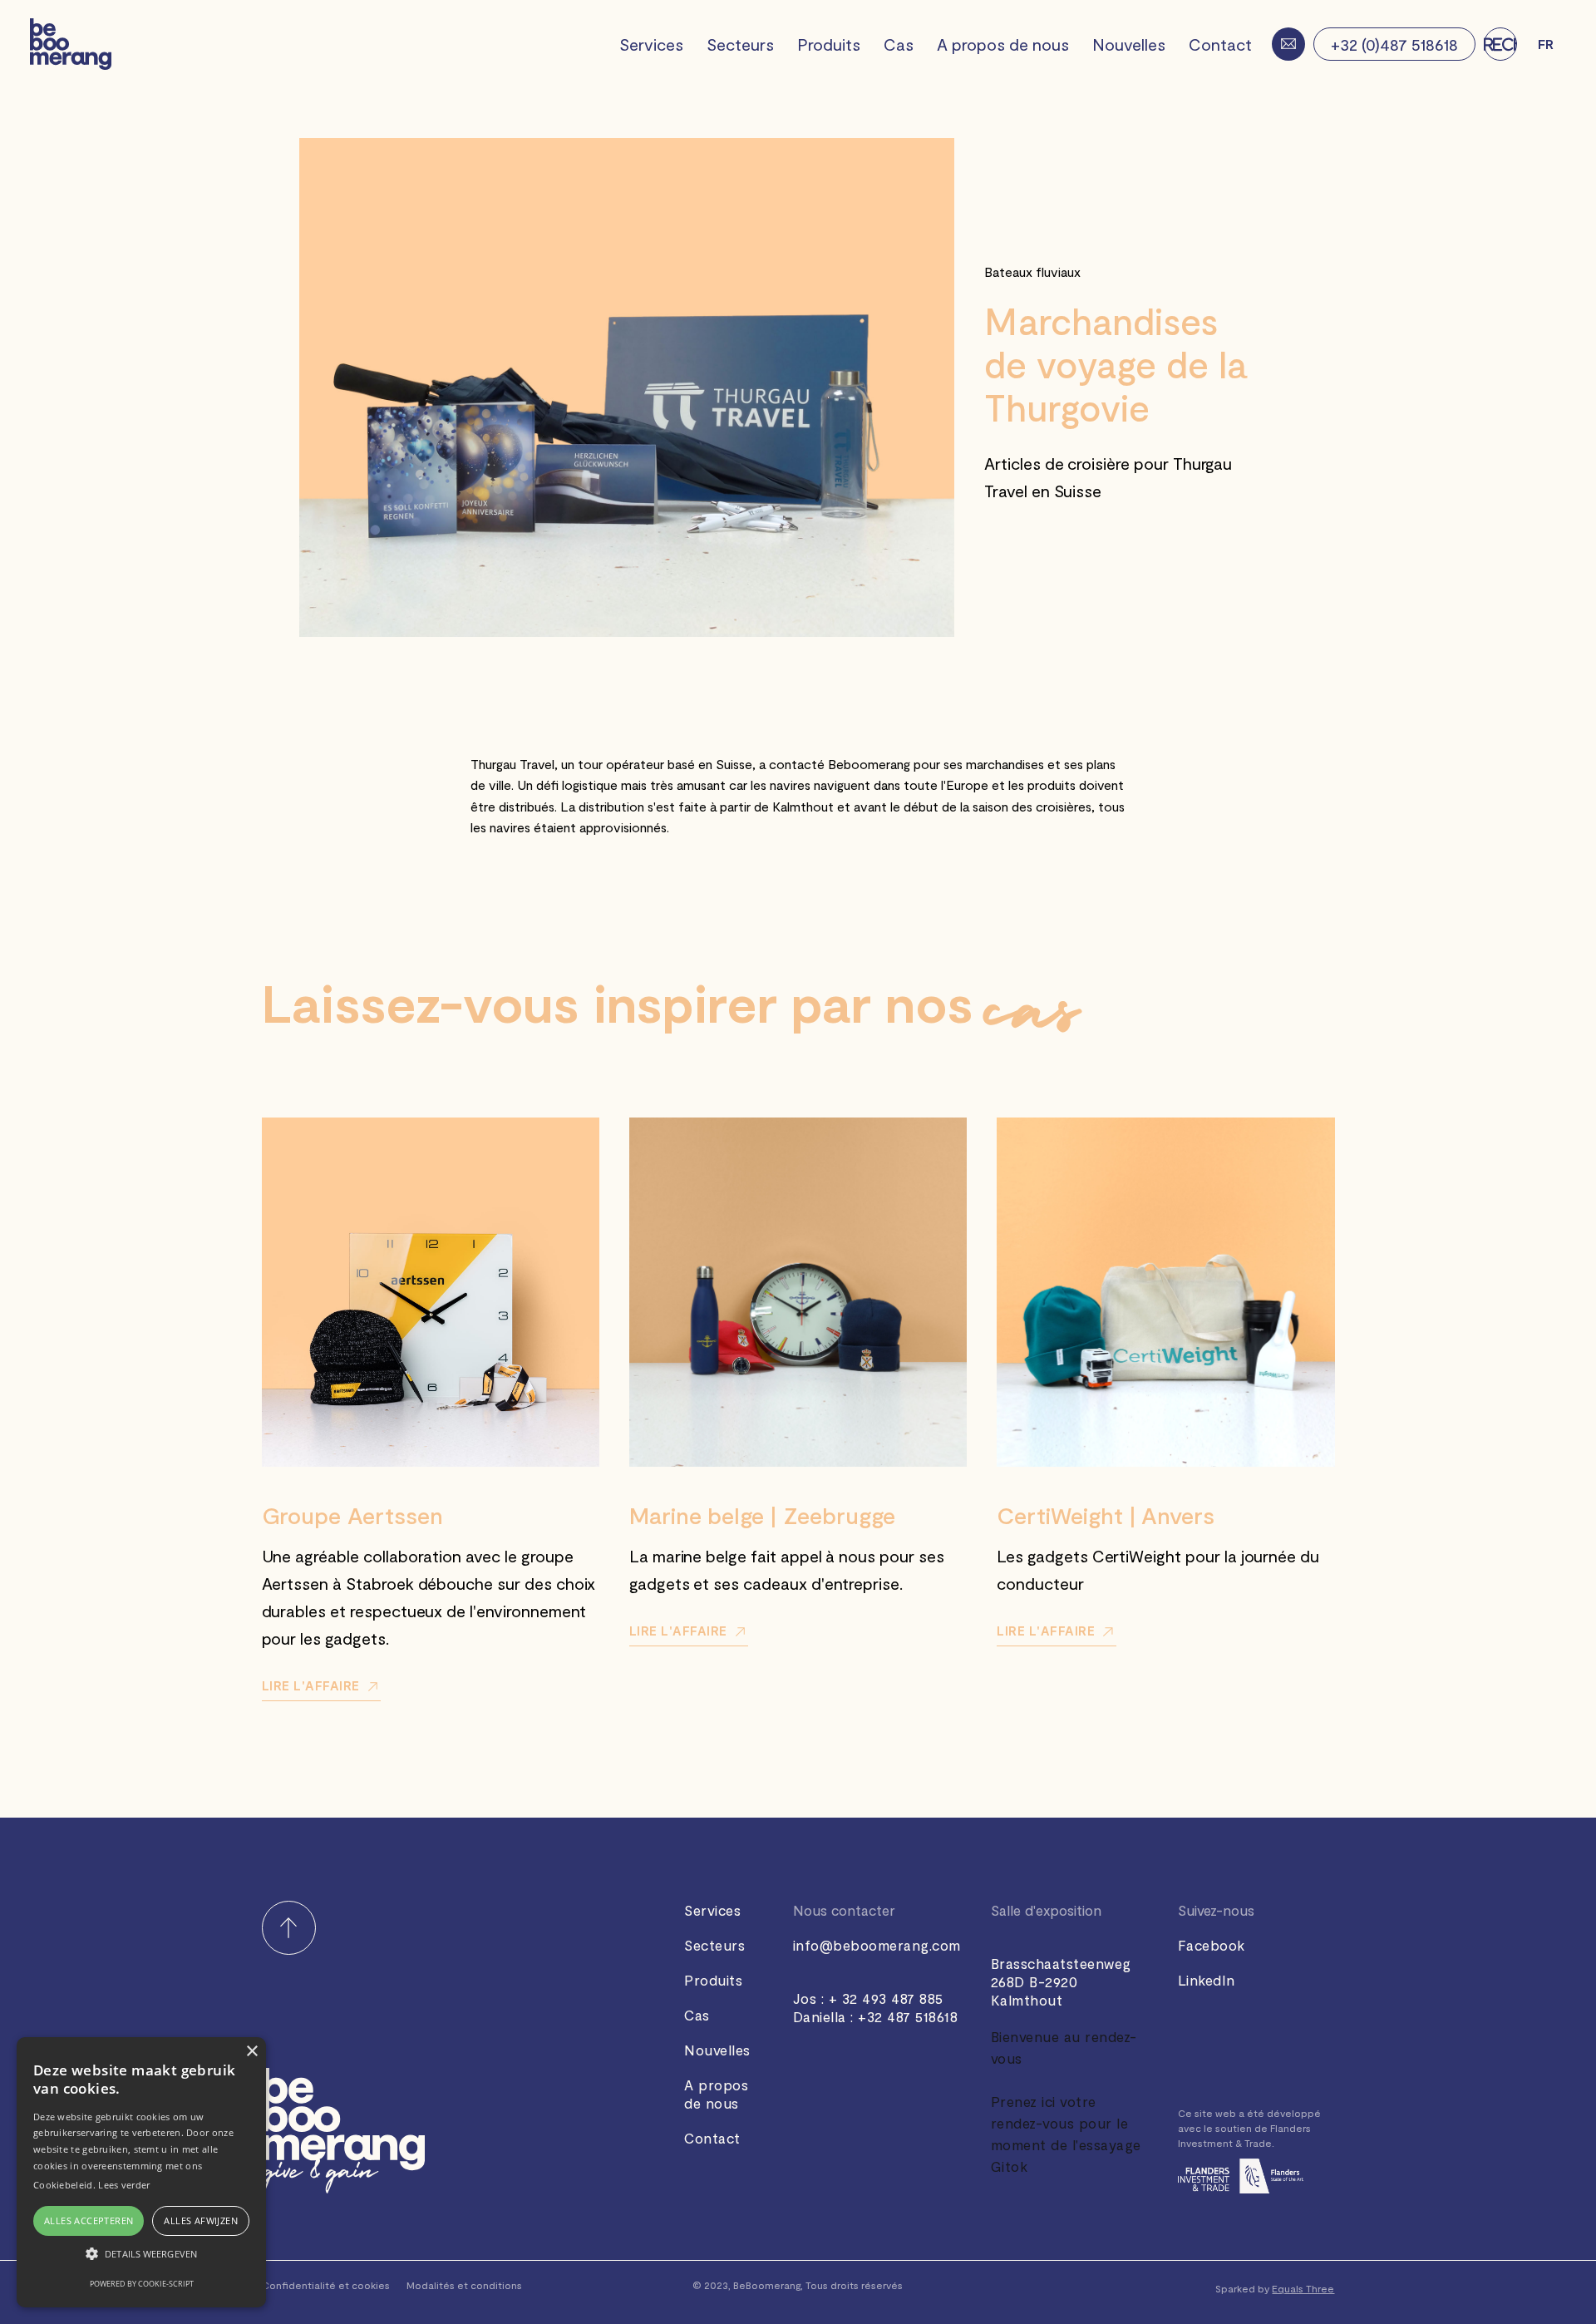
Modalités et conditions (464, 2285)
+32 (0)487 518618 (1394, 44)
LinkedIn (1207, 1980)
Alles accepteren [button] (89, 2220)
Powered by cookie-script (142, 2284)
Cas (899, 44)
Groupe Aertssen (352, 1515)
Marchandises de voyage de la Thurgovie (1116, 364)
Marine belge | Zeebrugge (762, 1515)
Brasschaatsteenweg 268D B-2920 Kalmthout (1061, 1981)
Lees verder (124, 2185)
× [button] (251, 2052)
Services (651, 44)
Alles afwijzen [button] (201, 2220)
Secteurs (740, 44)
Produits (829, 44)
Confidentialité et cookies (326, 2285)
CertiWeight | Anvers (1106, 1515)
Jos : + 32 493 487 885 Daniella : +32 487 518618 (876, 2007)
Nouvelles (1129, 44)
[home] (71, 44)
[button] (1546, 44)
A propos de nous (1003, 44)
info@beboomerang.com (877, 1945)
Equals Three (1303, 2288)
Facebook (1212, 1945)
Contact (1220, 44)
